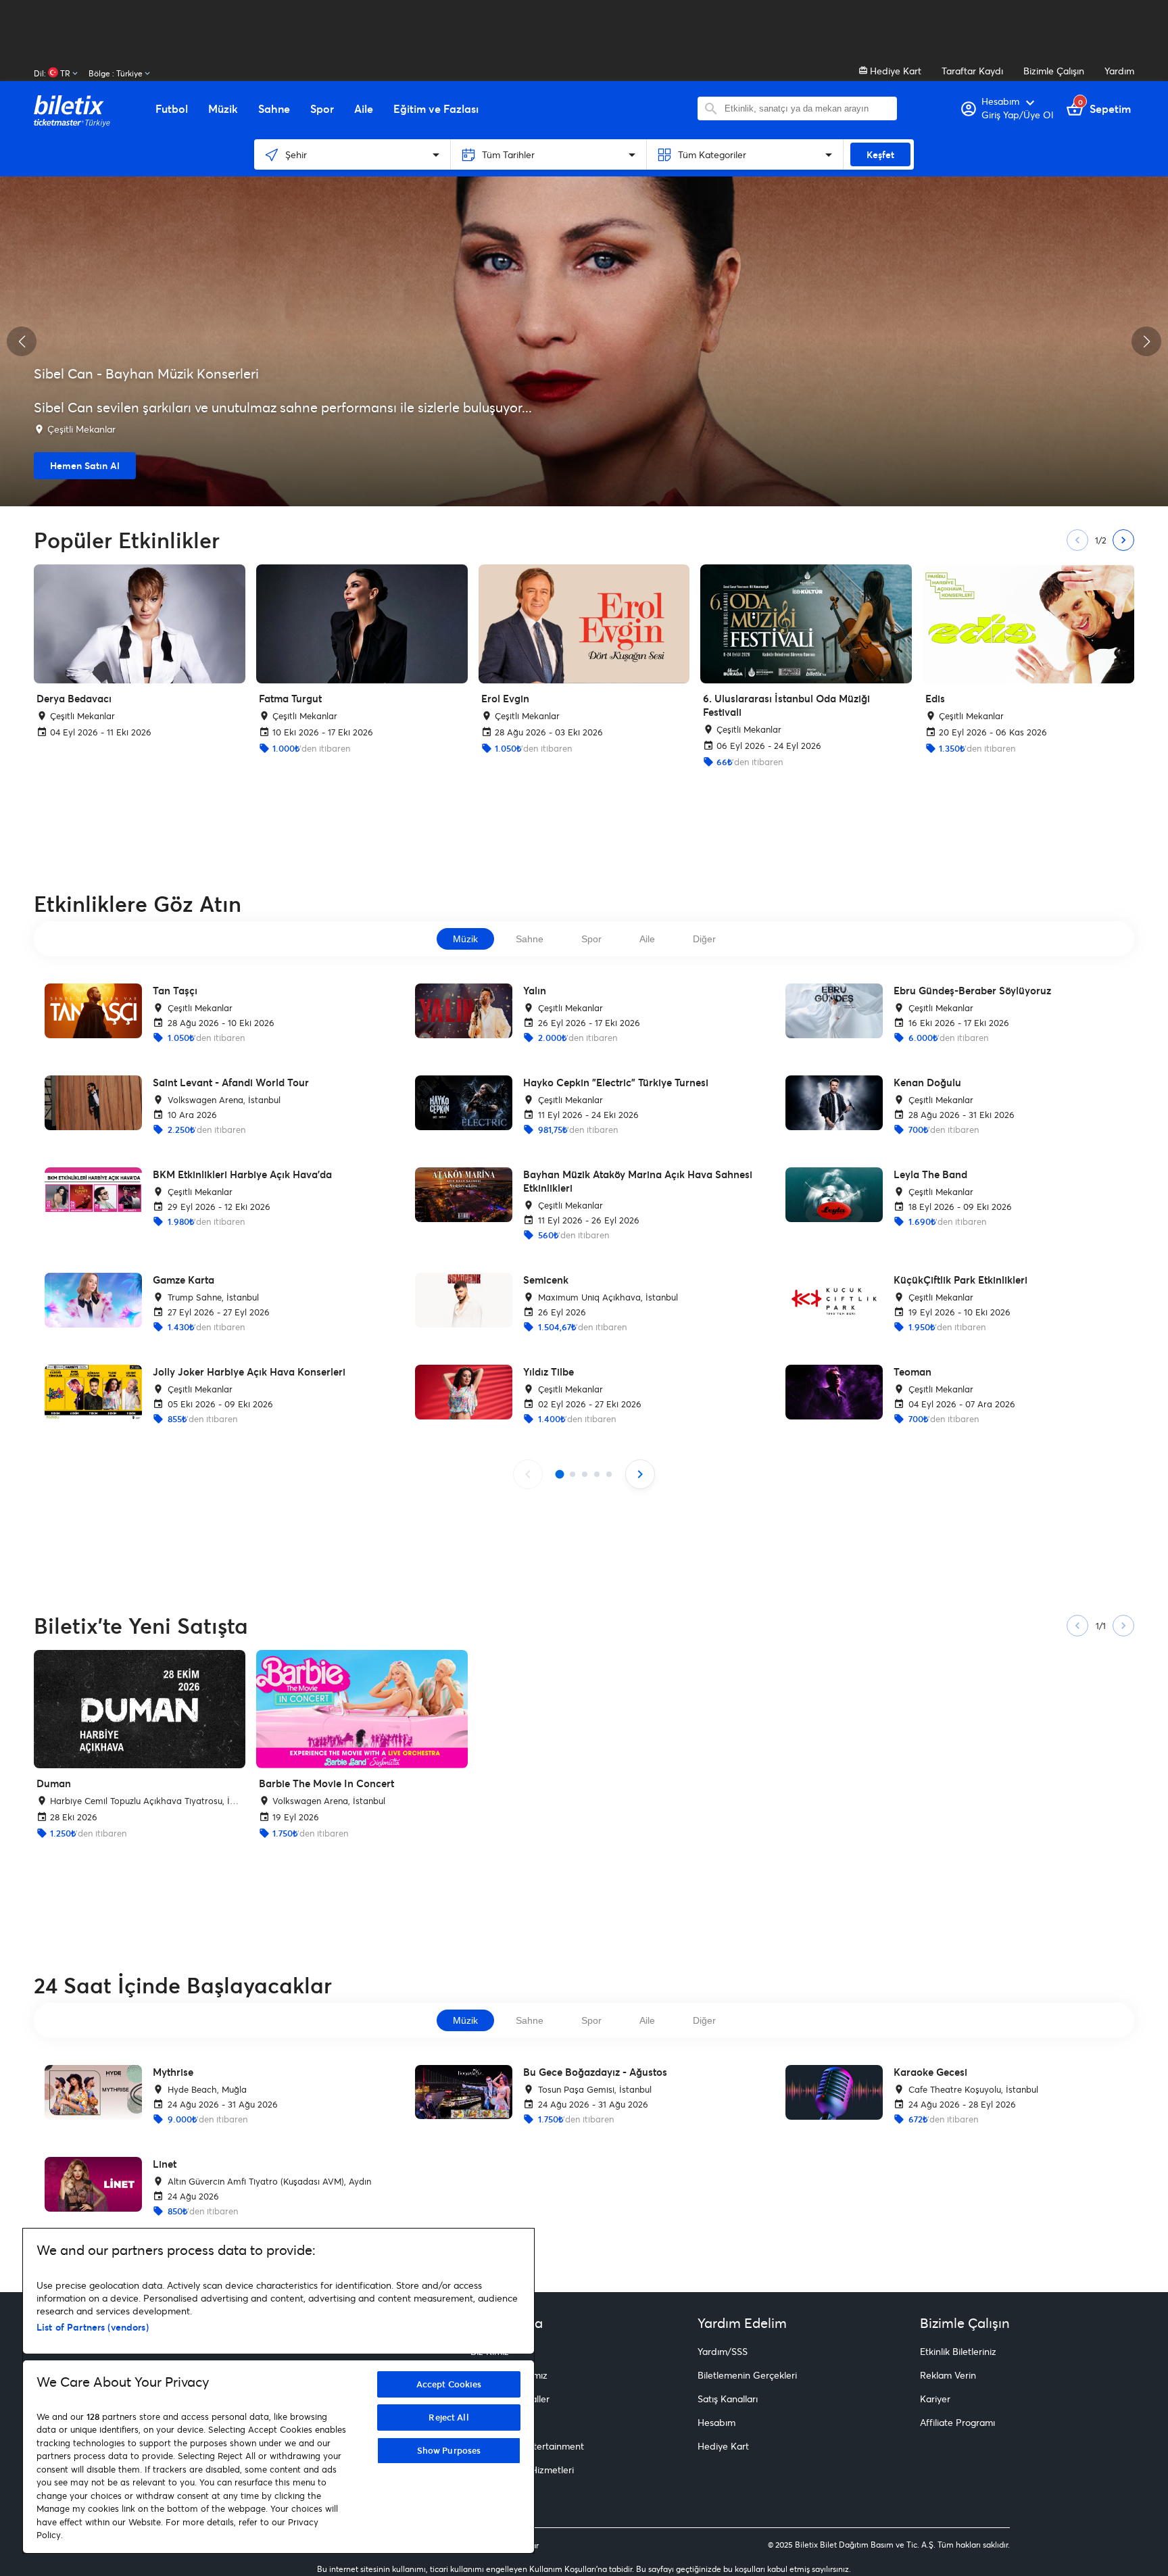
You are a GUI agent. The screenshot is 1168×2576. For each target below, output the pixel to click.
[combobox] (807, 108)
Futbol (172, 109)
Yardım (1119, 71)
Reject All (448, 2417)
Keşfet (880, 154)
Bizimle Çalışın (1054, 71)
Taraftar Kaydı (972, 71)
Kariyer (935, 2399)
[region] (278, 2391)
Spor (591, 939)
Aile (647, 939)
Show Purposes (449, 2450)
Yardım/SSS (723, 2351)
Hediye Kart (894, 71)
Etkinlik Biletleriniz (958, 2351)
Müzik (465, 939)
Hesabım (716, 2422)
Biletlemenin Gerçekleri (747, 2375)
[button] (22, 341)
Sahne (530, 939)
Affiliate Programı (957, 2422)
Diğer (704, 939)
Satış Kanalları (728, 2399)
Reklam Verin (948, 2375)
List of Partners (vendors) (93, 2327)
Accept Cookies (449, 2384)
